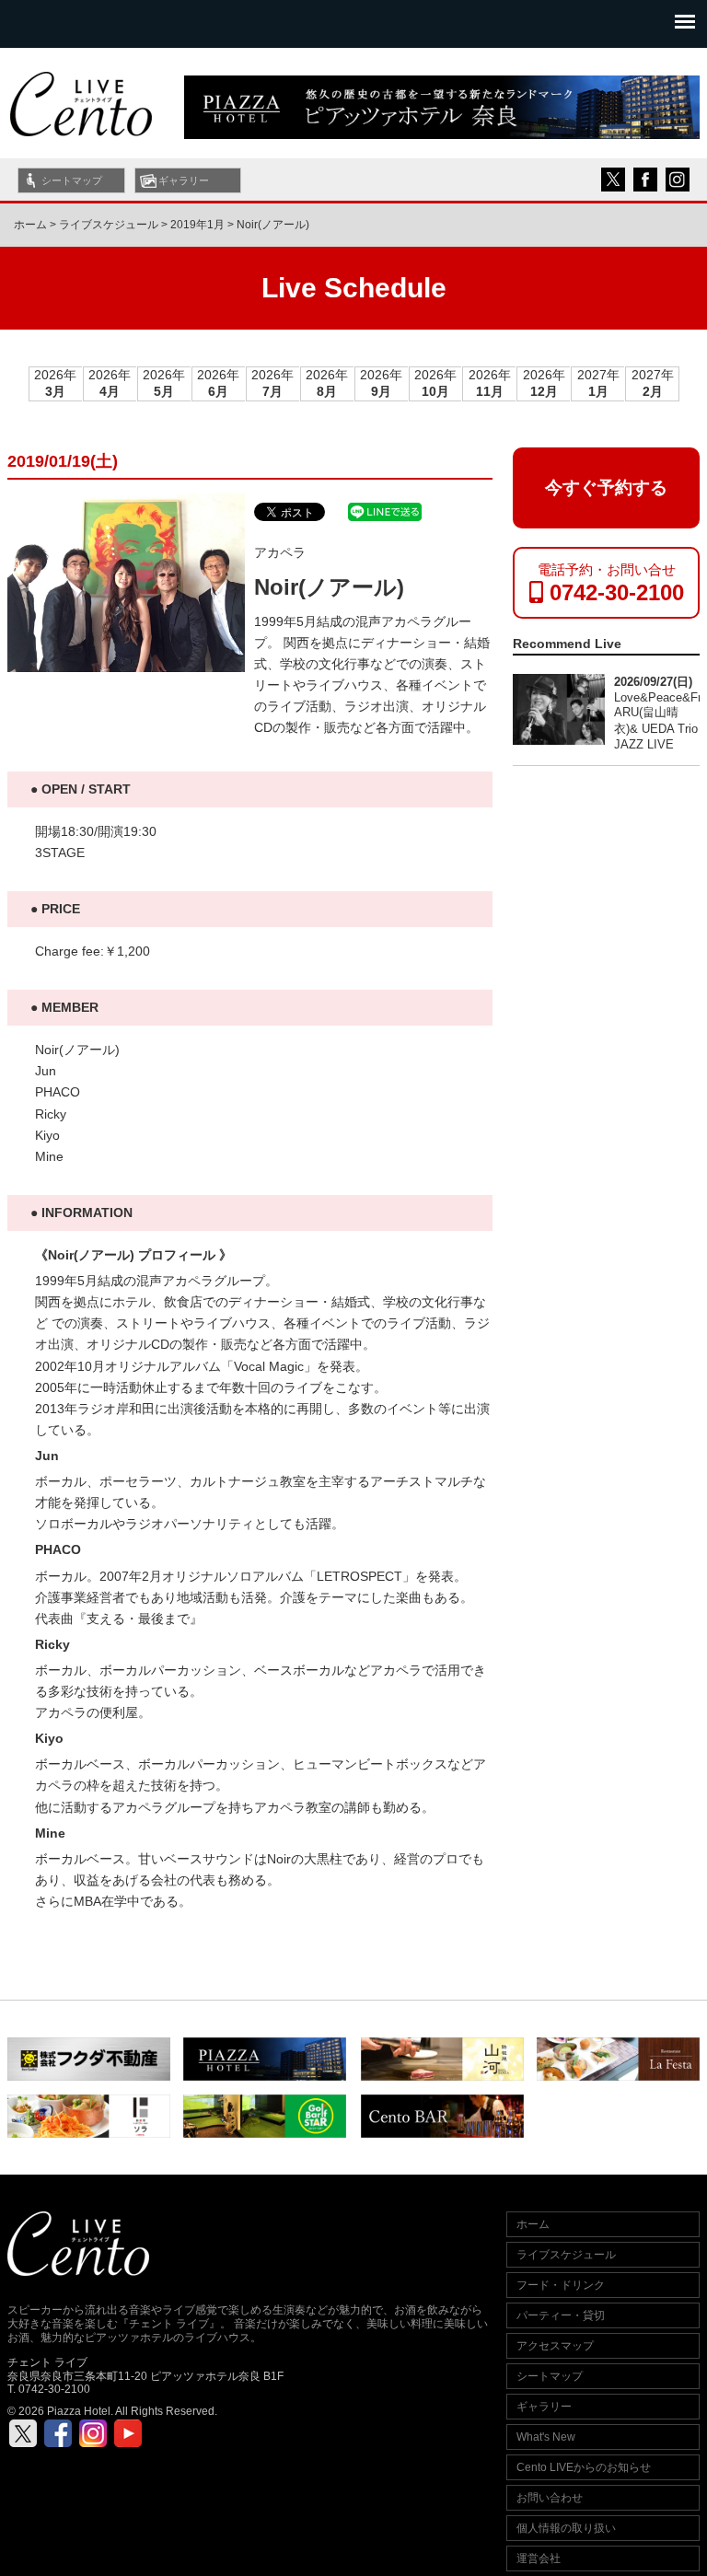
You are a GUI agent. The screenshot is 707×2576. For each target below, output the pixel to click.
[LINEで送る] (385, 511)
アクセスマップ (555, 2346)
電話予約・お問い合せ (611, 583)
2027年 (598, 383)
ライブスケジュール (566, 2255)
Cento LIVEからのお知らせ (584, 2467)
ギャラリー (184, 180)
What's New (546, 2437)
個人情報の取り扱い (566, 2528)
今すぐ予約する (606, 487)
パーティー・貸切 (561, 2315)
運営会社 (539, 2559)
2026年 (55, 383)
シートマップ (72, 180)
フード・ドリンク (561, 2285)
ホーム (30, 225)
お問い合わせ (550, 2498)
